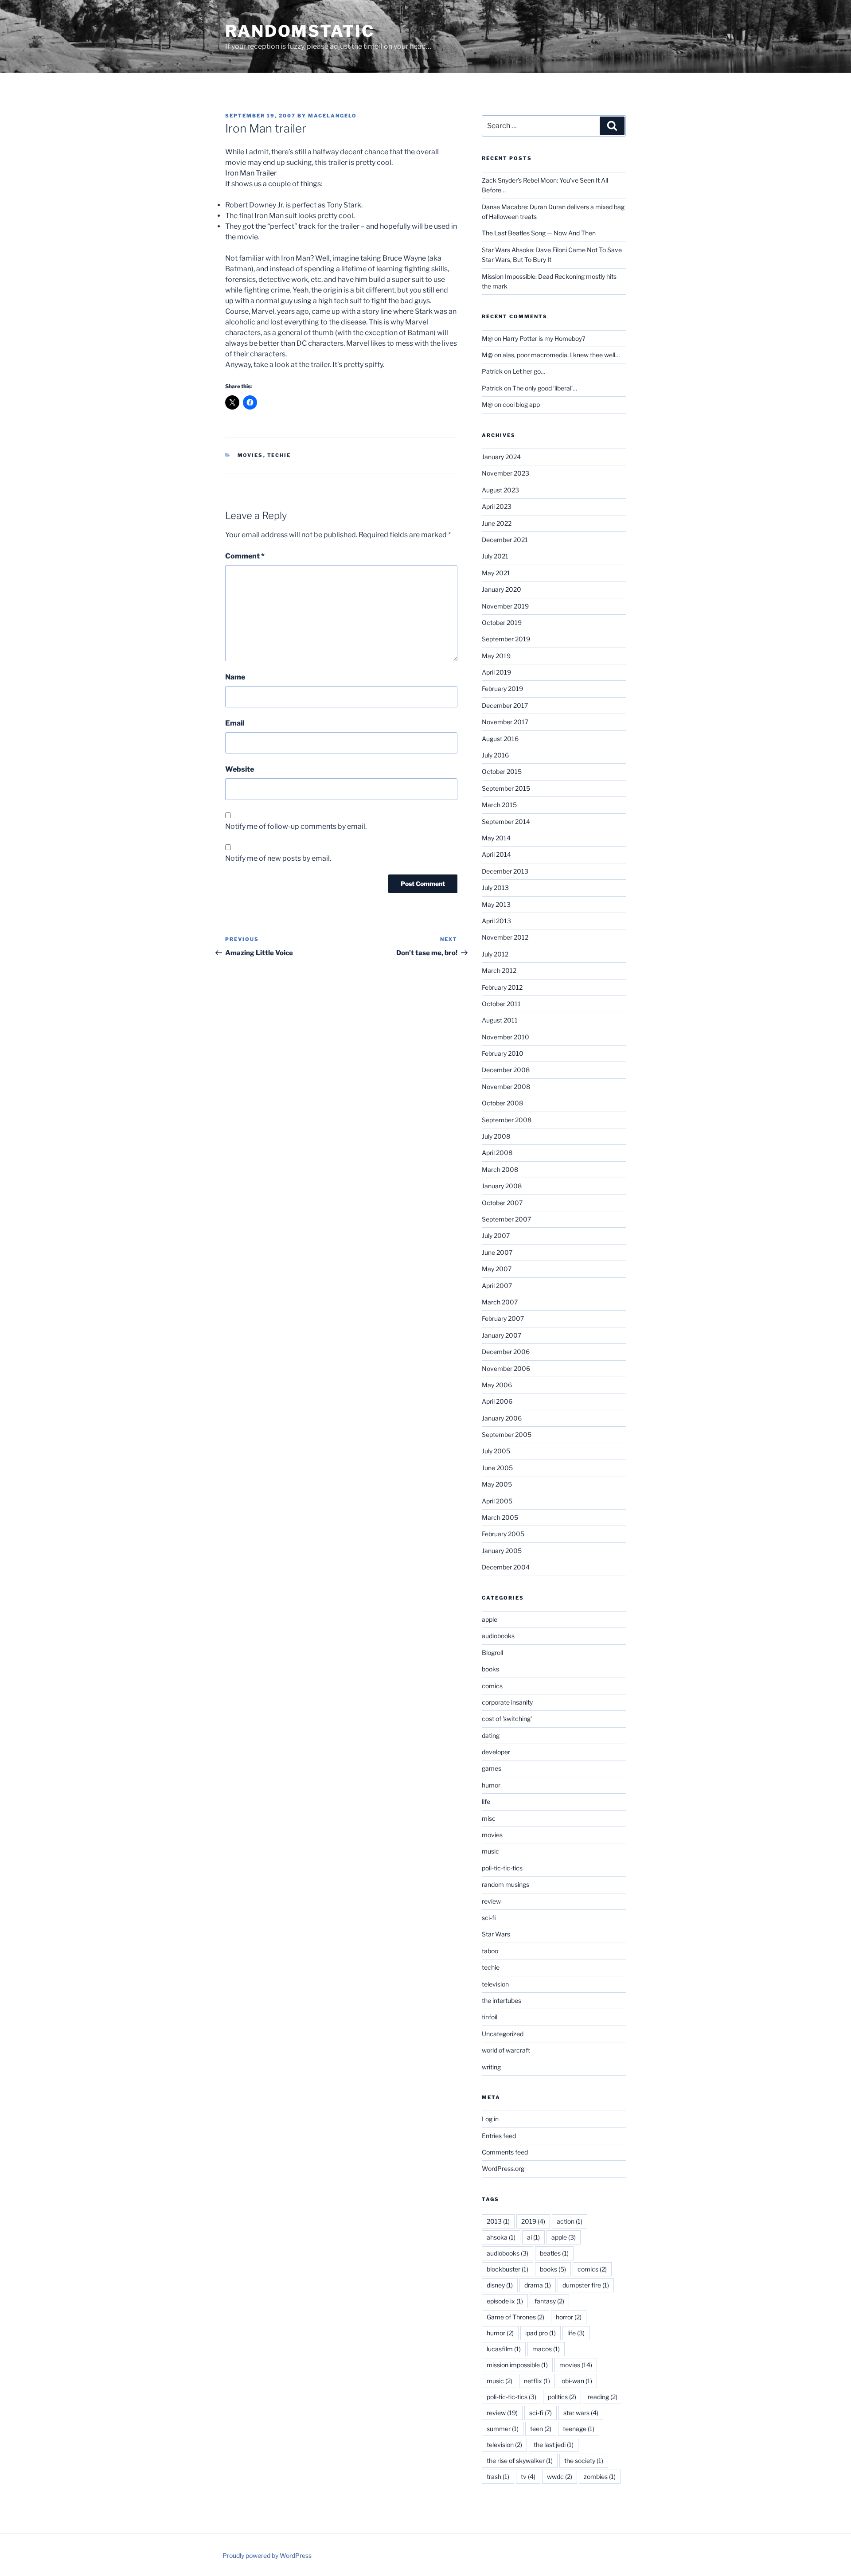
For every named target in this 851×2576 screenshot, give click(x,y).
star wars (581, 2413)
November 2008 (506, 1087)
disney (500, 2285)
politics (562, 2397)
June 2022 (497, 523)
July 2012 (495, 954)
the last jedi (554, 2445)
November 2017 (505, 722)
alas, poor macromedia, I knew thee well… (561, 355)
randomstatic (300, 31)
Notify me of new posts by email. (278, 858)
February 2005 (503, 1534)
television (495, 1984)
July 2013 (495, 888)
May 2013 (496, 904)
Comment (245, 556)
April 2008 (497, 1153)
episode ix (505, 2301)
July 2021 (495, 556)
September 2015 (506, 788)
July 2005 (496, 1451)
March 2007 (500, 1302)
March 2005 (500, 1517)
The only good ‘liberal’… (545, 388)
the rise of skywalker (520, 2461)
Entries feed (499, 2136)
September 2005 (507, 1434)
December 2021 (505, 540)
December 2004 (506, 1567)
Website (240, 769)
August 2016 (500, 739)
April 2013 (496, 921)
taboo (490, 1951)
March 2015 (499, 805)
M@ (487, 338)
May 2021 (496, 573)
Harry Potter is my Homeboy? (544, 338)
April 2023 (497, 506)
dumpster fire (586, 2285)
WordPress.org (503, 2168)
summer (503, 2429)
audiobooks (498, 1636)
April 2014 (496, 854)
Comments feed (505, 2152)
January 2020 (502, 589)
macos (546, 2349)
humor (491, 1785)
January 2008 (502, 1186)
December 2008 (506, 1070)
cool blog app (521, 404)
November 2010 (506, 1037)
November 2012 (505, 937)
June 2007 (497, 1252)
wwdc (560, 2476)
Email (235, 723)
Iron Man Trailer (251, 173)
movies (250, 455)
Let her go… (529, 371)
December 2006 (506, 1352)
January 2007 (502, 1335)
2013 (498, 2221)
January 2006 (502, 1418)
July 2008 (496, 1136)
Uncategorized (503, 2034)
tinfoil (490, 2017)
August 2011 (500, 1020)
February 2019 (502, 689)
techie (279, 455)
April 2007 (497, 1286)
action (570, 2221)
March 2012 (499, 970)
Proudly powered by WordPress (267, 2555)
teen (541, 2429)
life (486, 1801)
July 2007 (496, 1235)
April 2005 (497, 1501)
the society (584, 2461)
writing (491, 2067)
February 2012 (502, 987)
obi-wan (577, 2381)
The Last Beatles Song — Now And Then (539, 233)
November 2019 (505, 606)
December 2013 (505, 871)
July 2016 (495, 755)
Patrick (492, 371)
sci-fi (489, 1918)
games (492, 1768)
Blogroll (492, 1653)
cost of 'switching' (507, 1719)
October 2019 (502, 623)
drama (538, 2285)
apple (490, 1619)
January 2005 (502, 1551)
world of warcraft (506, 2050)
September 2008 (507, 1120)
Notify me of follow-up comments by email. (296, 826)
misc (489, 1818)
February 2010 (503, 1053)
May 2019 (496, 656)
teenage (579, 2429)
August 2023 (500, 490)
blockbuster (507, 2269)
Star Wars (496, 1934)
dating (491, 1735)
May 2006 (497, 1385)
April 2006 (497, 1401)
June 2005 (497, 1468)
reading (603, 2397)
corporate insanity (507, 1702)
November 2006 (506, 1368)
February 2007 (503, 1318)
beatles (554, 2253)
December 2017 (505, 705)
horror (569, 2317)
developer (496, 1752)
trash (498, 2476)
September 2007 (506, 1219)
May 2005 (497, 1484)
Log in (490, 2119)
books (490, 1669)
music (490, 1851)
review (491, 1901)
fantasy (549, 2301)
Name (235, 677)
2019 (533, 2221)
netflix (537, 2381)
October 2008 (502, 1103)
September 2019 (506, 639)
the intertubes (502, 2000)
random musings (506, 1884)
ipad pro (541, 2333)
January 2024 (501, 457)
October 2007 (502, 1203)
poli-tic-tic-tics (502, 1868)
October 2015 (502, 771)
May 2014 (496, 838)
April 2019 (496, 672)
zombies (600, 2476)
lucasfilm (504, 2349)
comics (492, 1686)
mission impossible (517, 2365)
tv (528, 2476)
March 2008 (500, 1169)
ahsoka (501, 2237)
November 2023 (506, 473)
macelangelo (332, 116)
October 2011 (501, 1004)
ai (533, 2237)
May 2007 (497, 1269)
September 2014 (506, 822)
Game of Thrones (515, 2317)
